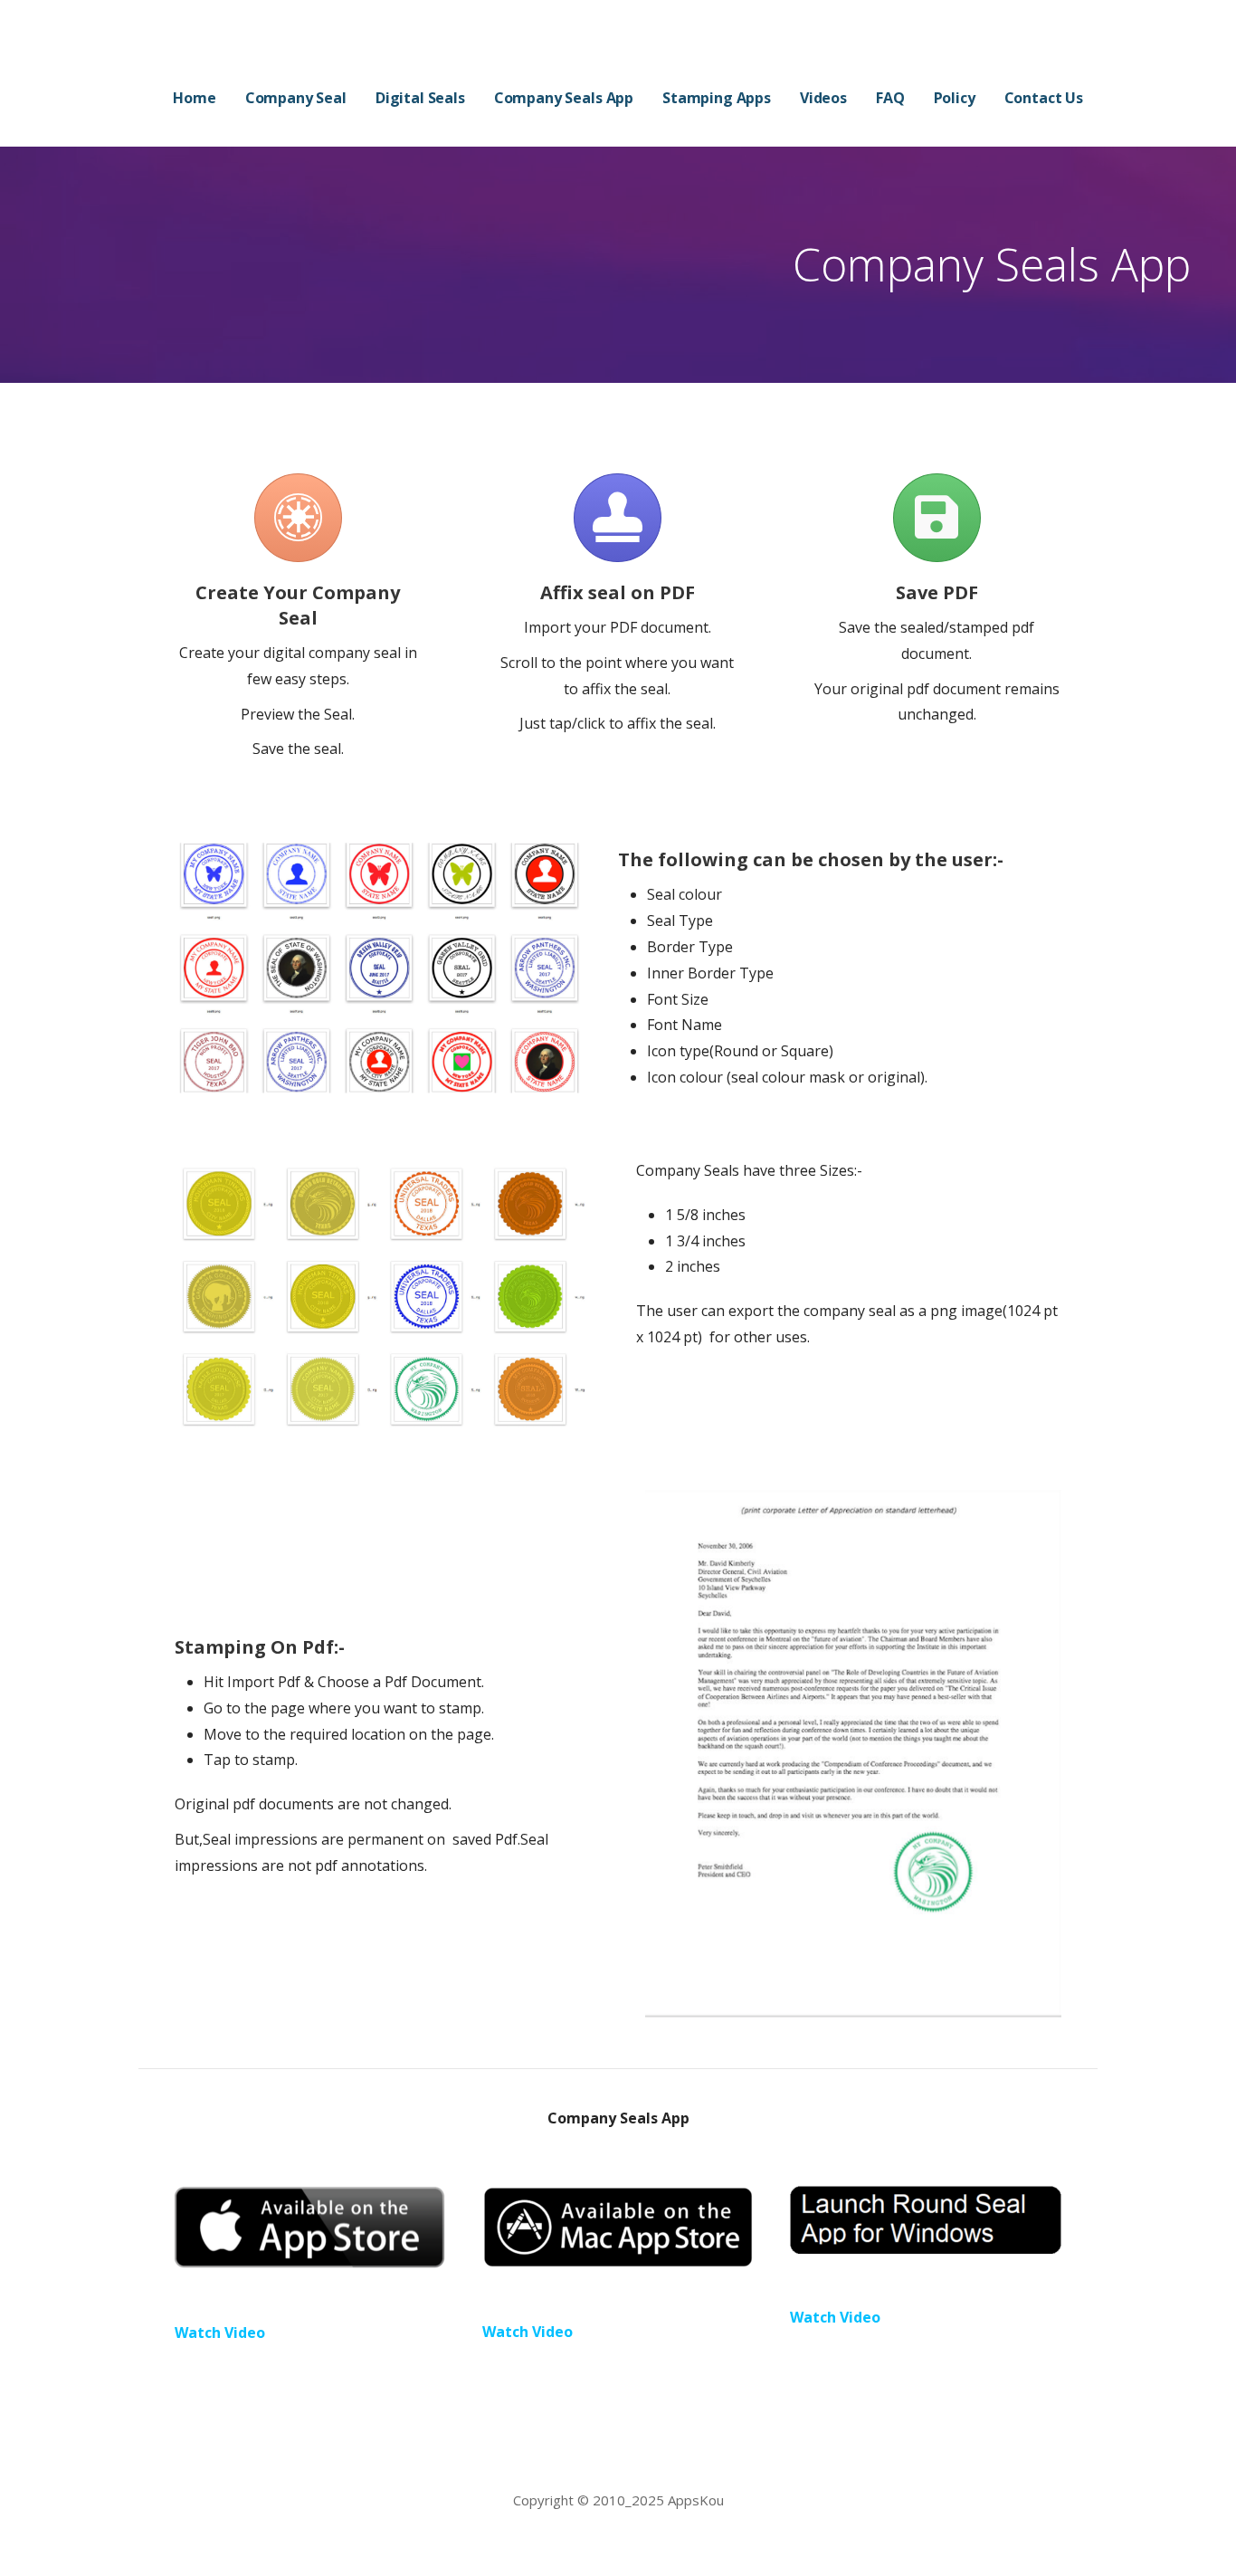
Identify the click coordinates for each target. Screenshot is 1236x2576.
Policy (955, 98)
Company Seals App (564, 98)
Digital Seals (420, 98)
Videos (823, 98)
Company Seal (296, 98)
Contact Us (1044, 98)
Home (194, 98)
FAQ (890, 98)
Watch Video (220, 2333)
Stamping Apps (717, 98)
